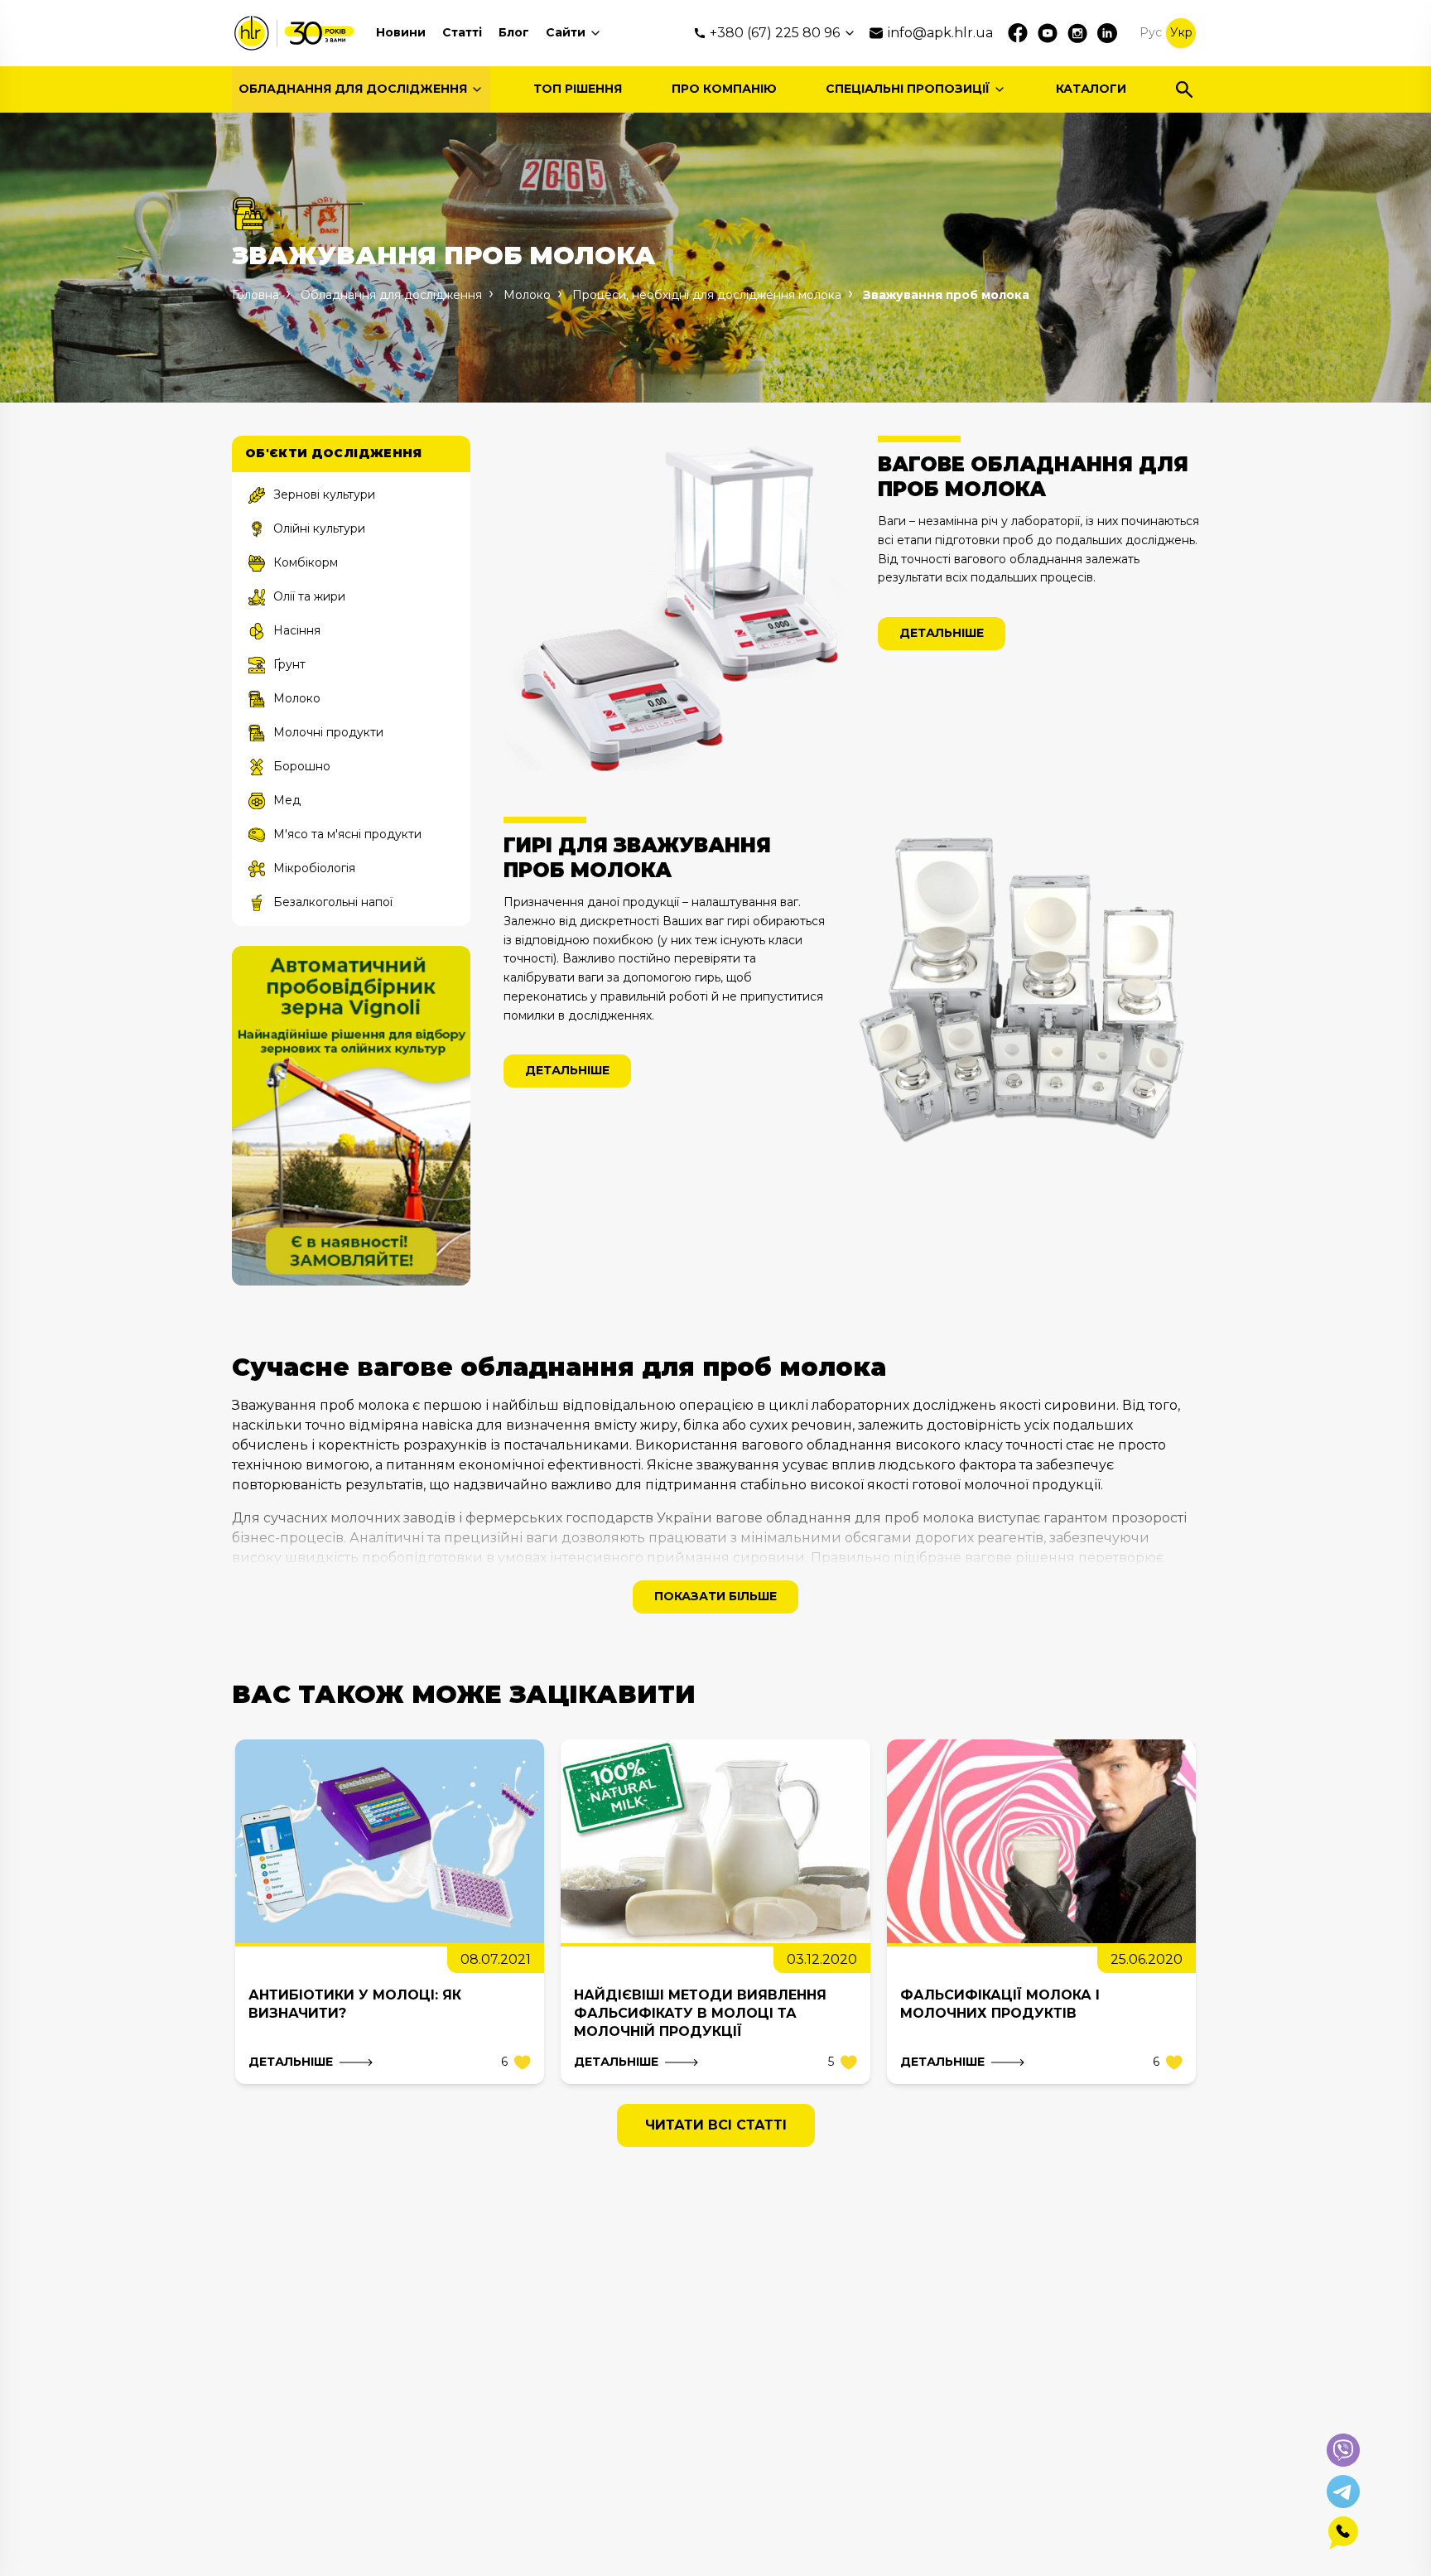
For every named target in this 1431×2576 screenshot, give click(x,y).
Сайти (566, 32)
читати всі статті (716, 2125)
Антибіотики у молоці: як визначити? (355, 2004)
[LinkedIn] (1107, 33)
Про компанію (724, 89)
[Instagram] (1077, 33)
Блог (514, 32)
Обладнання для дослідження (353, 89)
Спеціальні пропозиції (908, 89)
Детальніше (942, 633)
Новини (401, 32)
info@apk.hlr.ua (940, 33)
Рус (1151, 32)
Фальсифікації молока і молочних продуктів (1000, 2004)
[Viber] (1343, 2450)
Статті (462, 32)
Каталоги (1091, 89)
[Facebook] (1018, 33)
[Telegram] (1343, 2492)
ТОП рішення (578, 89)
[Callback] (1343, 2533)
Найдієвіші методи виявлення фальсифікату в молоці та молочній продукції (700, 2013)
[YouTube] (1048, 33)
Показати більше (715, 1596)
